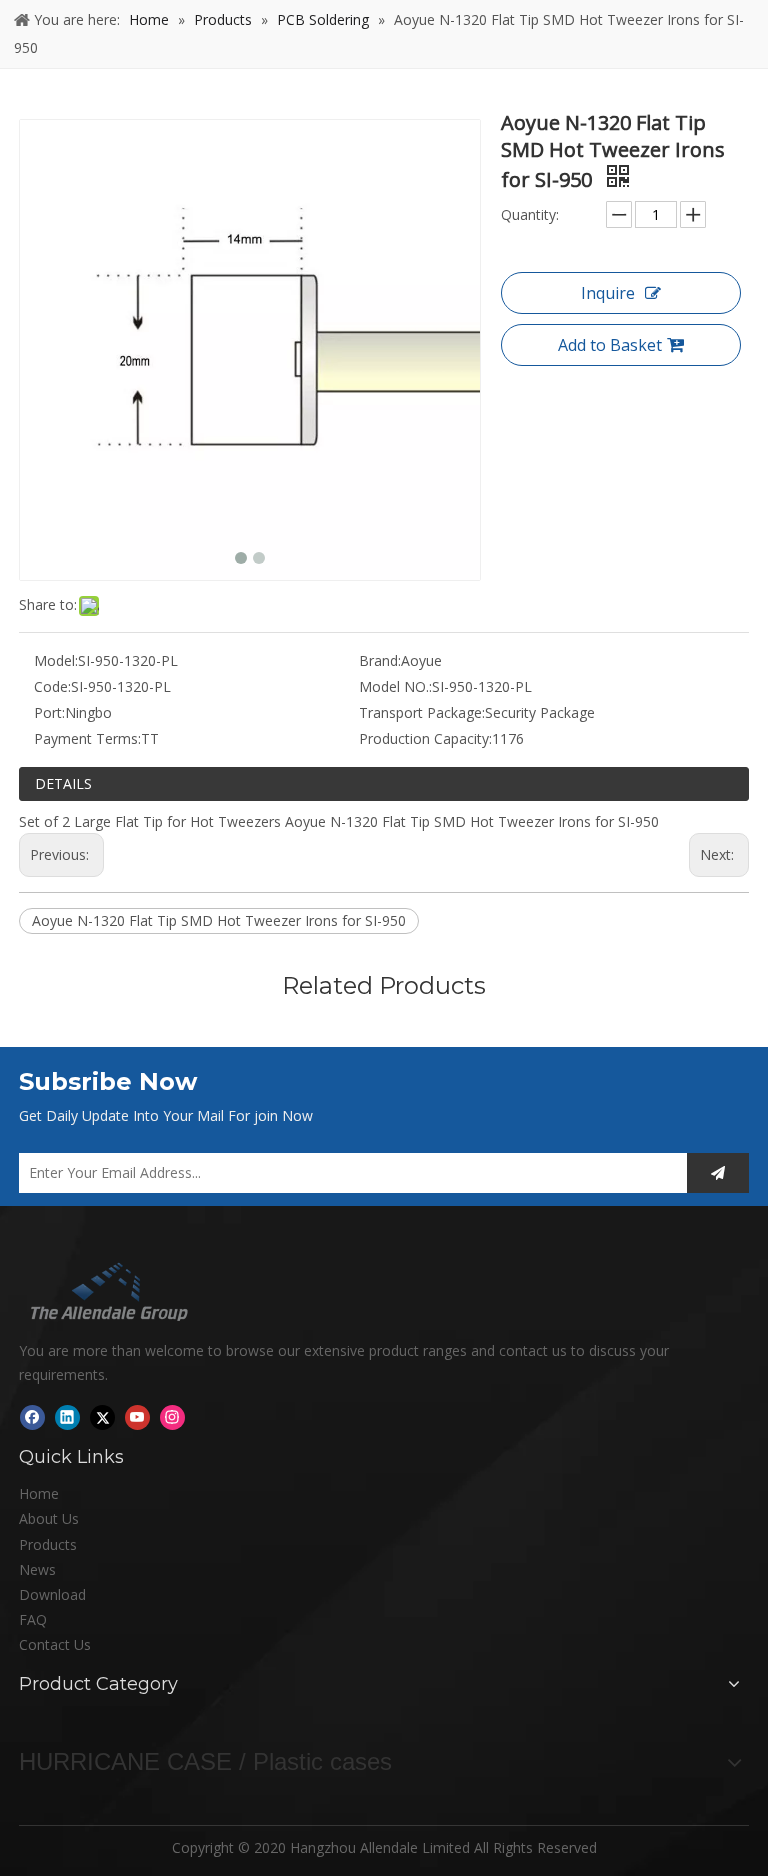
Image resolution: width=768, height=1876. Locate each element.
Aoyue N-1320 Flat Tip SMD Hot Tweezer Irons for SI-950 (219, 920)
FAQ (33, 1619)
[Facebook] (32, 1417)
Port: (49, 712)
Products (48, 1544)
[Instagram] (172, 1417)
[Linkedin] (67, 1417)
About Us (49, 1518)
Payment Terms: (87, 738)
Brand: (380, 660)
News (37, 1569)
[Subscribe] (718, 1173)
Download (52, 1594)
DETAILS (63, 783)
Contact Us (55, 1644)
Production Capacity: (425, 738)
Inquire (608, 293)
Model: (56, 660)
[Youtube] (137, 1417)
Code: (52, 686)
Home (39, 1493)
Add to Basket (610, 345)
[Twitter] (102, 1417)
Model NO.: (395, 686)
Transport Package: (422, 712)
